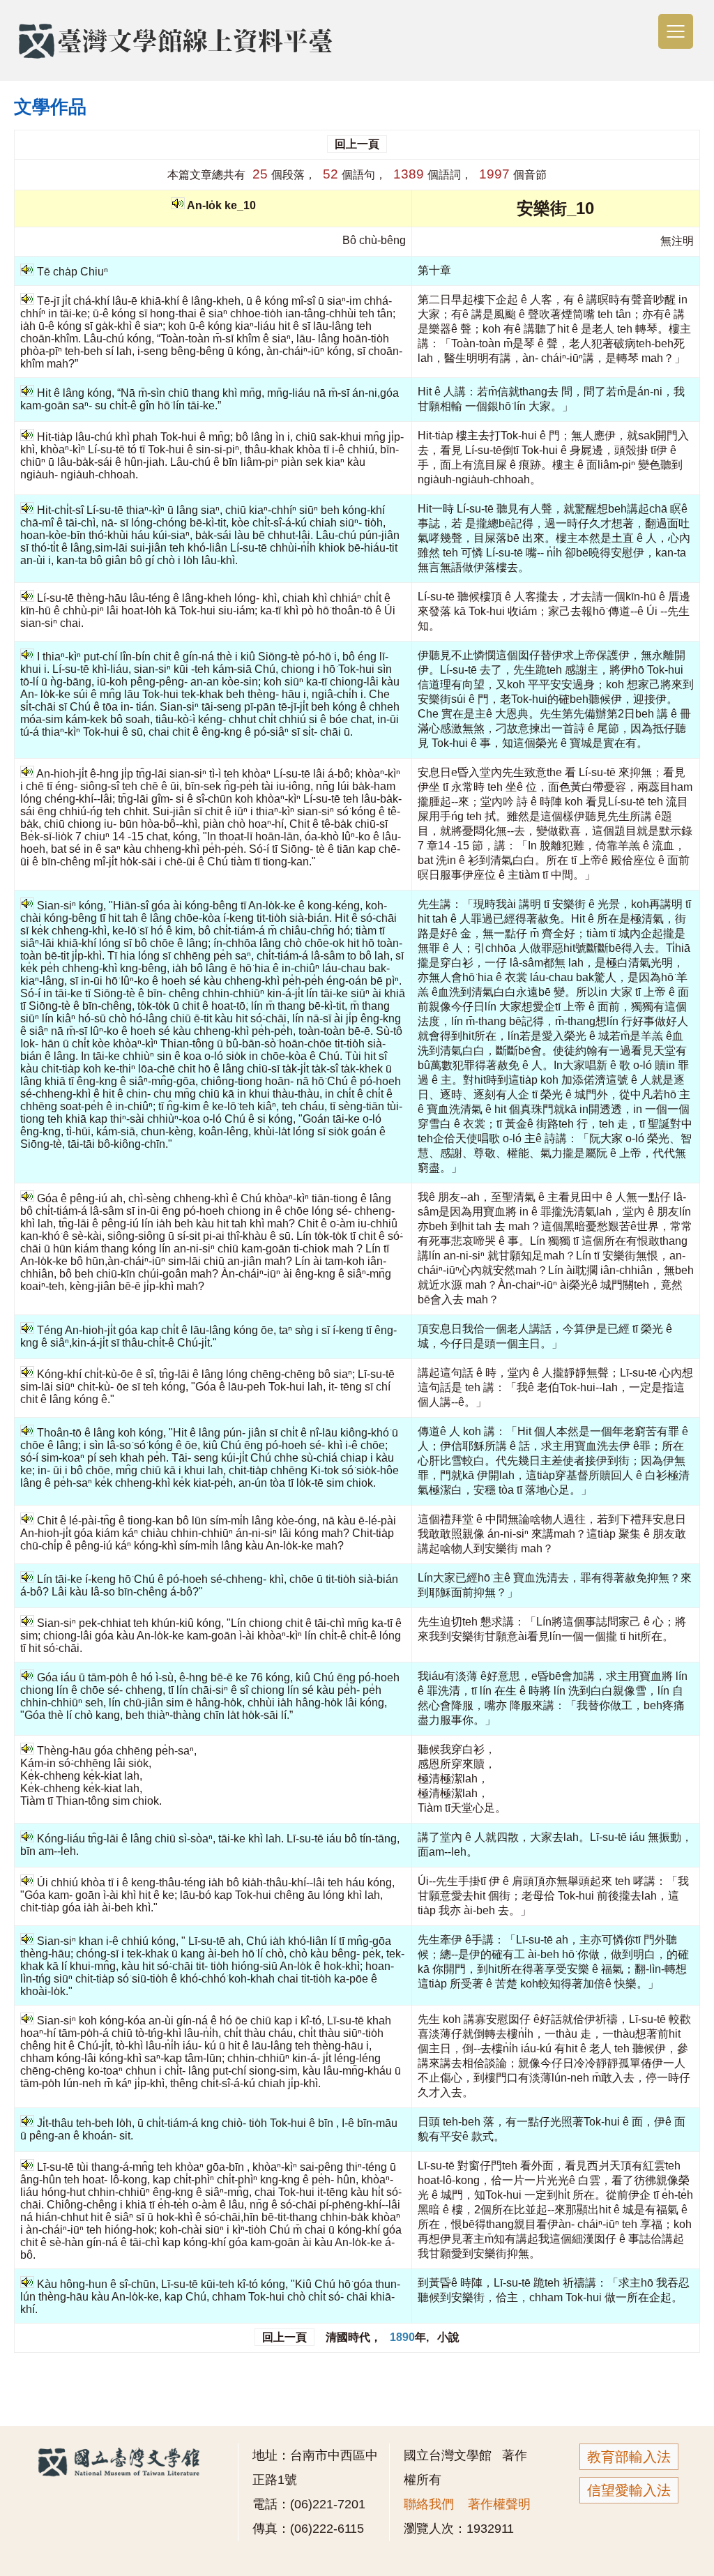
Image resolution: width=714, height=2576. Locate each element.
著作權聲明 (499, 2504)
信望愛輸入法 (629, 2490)
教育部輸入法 (629, 2457)
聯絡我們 (429, 2504)
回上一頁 (357, 144)
